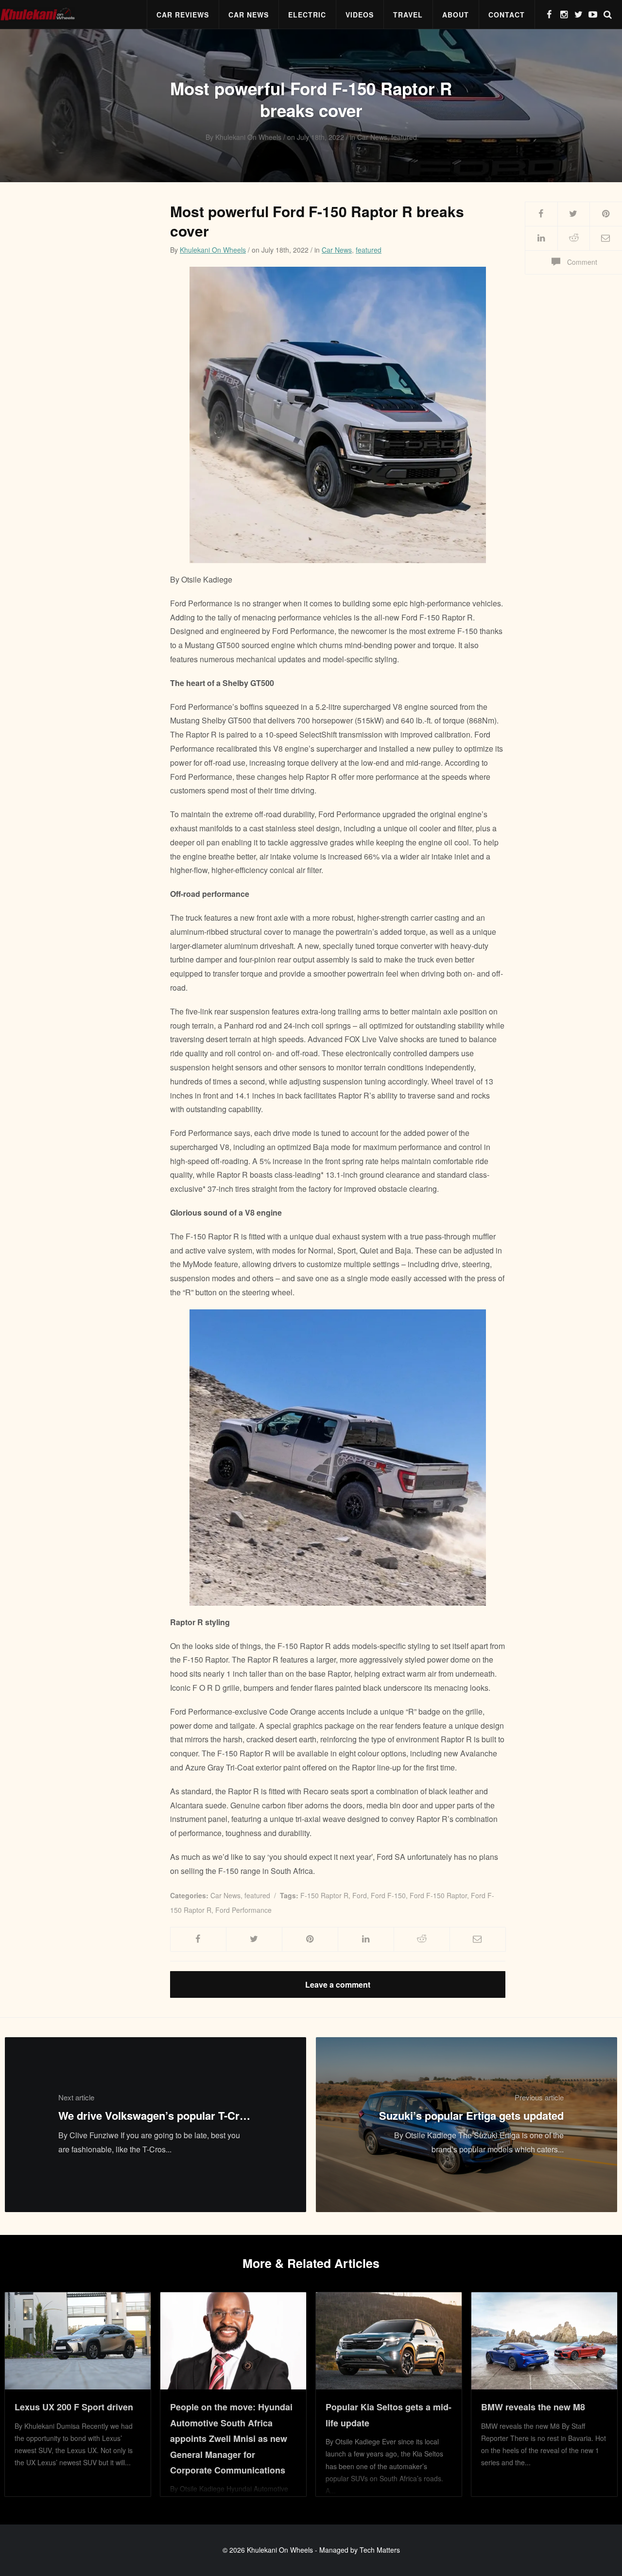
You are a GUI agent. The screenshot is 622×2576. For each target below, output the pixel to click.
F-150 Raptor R (324, 1895)
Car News (249, 15)
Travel (408, 15)
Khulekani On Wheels (213, 250)
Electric (307, 15)
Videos (360, 15)
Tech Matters (380, 2550)
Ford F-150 (388, 1895)
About (456, 15)
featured (369, 250)
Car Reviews (183, 15)
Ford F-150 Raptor (438, 1895)
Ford (360, 1895)
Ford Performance (243, 1910)
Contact (507, 15)
